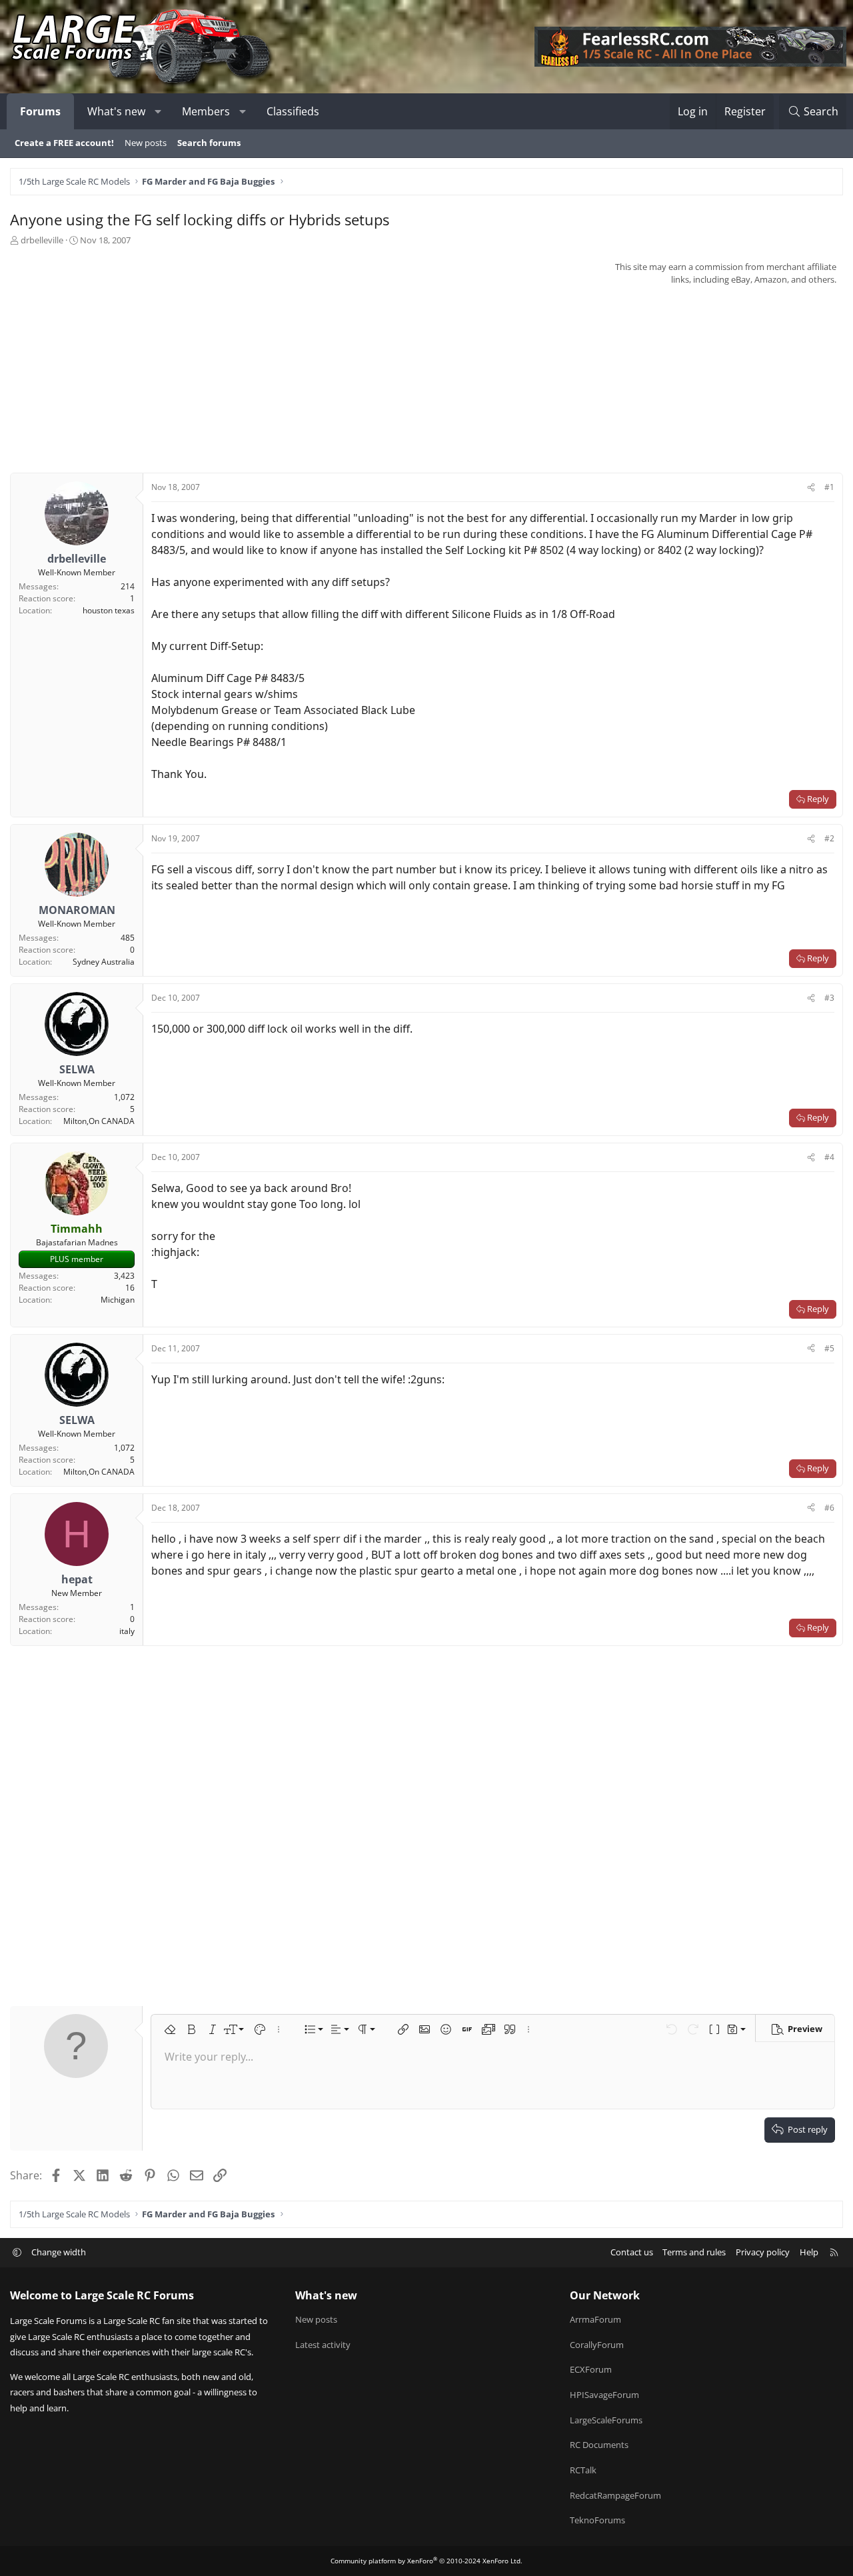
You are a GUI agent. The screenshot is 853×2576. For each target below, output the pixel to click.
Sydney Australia (104, 962)
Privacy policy (763, 2252)
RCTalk (583, 2470)
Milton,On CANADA (99, 1121)
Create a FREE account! (64, 143)
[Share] (811, 487)
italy (127, 1631)
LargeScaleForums (606, 2420)
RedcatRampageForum (615, 2495)
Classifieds (293, 111)
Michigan (118, 1300)
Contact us (632, 2252)
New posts (146, 143)
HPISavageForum (604, 2395)
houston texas (109, 610)
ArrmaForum (595, 2319)
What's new (116, 111)
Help (809, 2252)
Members (206, 111)
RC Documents (599, 2445)
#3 (829, 998)
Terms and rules (694, 2252)
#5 (829, 1348)
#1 (829, 487)
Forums (40, 111)
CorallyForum (597, 2345)
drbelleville (42, 240)
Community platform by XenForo (426, 2561)
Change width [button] (59, 2252)
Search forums (209, 143)
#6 (829, 1508)
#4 (829, 1157)
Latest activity (323, 2345)
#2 (829, 838)
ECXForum (591, 2369)
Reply (818, 799)
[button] (158, 111)
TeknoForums (597, 2520)
